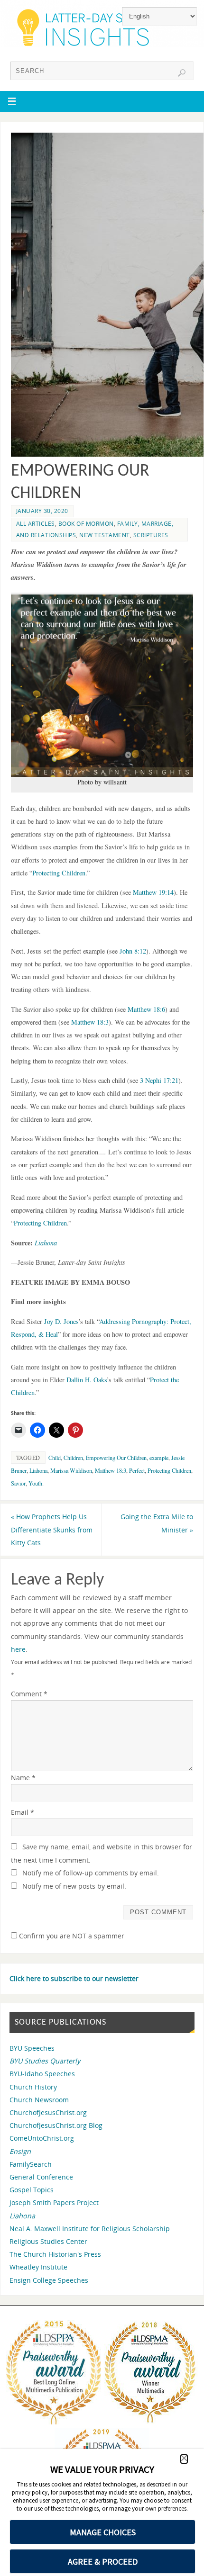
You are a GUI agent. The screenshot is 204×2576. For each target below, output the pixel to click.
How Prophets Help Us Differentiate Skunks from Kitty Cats (52, 1529)
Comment (29, 1694)
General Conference (41, 2177)
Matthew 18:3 (111, 1470)
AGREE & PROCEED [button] (103, 2562)
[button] (184, 2459)
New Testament (105, 535)
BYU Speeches (32, 2048)
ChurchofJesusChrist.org (48, 2112)
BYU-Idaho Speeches (42, 2074)
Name (23, 1778)
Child (55, 1458)
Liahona (38, 1470)
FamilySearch (31, 2164)
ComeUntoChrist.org (42, 2138)
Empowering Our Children (116, 1458)
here (18, 1649)
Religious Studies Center (48, 2241)
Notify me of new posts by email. (74, 1886)
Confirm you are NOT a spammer (71, 1936)
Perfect (137, 1470)
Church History (33, 2087)
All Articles (36, 524)
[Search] (182, 73)
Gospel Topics (32, 2190)
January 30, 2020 (42, 511)
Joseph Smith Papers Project (54, 2202)
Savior (18, 1483)
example (159, 1458)
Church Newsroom (39, 2100)
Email (23, 1812)
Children (73, 1458)
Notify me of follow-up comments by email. (91, 1873)
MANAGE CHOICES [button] (103, 2532)
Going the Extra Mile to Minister (157, 1523)
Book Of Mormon (86, 524)
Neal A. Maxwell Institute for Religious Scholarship (90, 2229)
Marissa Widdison (71, 1470)
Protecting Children (169, 1470)
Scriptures (151, 535)
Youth (35, 1483)
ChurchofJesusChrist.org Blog (56, 2125)
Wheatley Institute (38, 2267)
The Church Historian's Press (55, 2254)
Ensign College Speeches (49, 2280)
